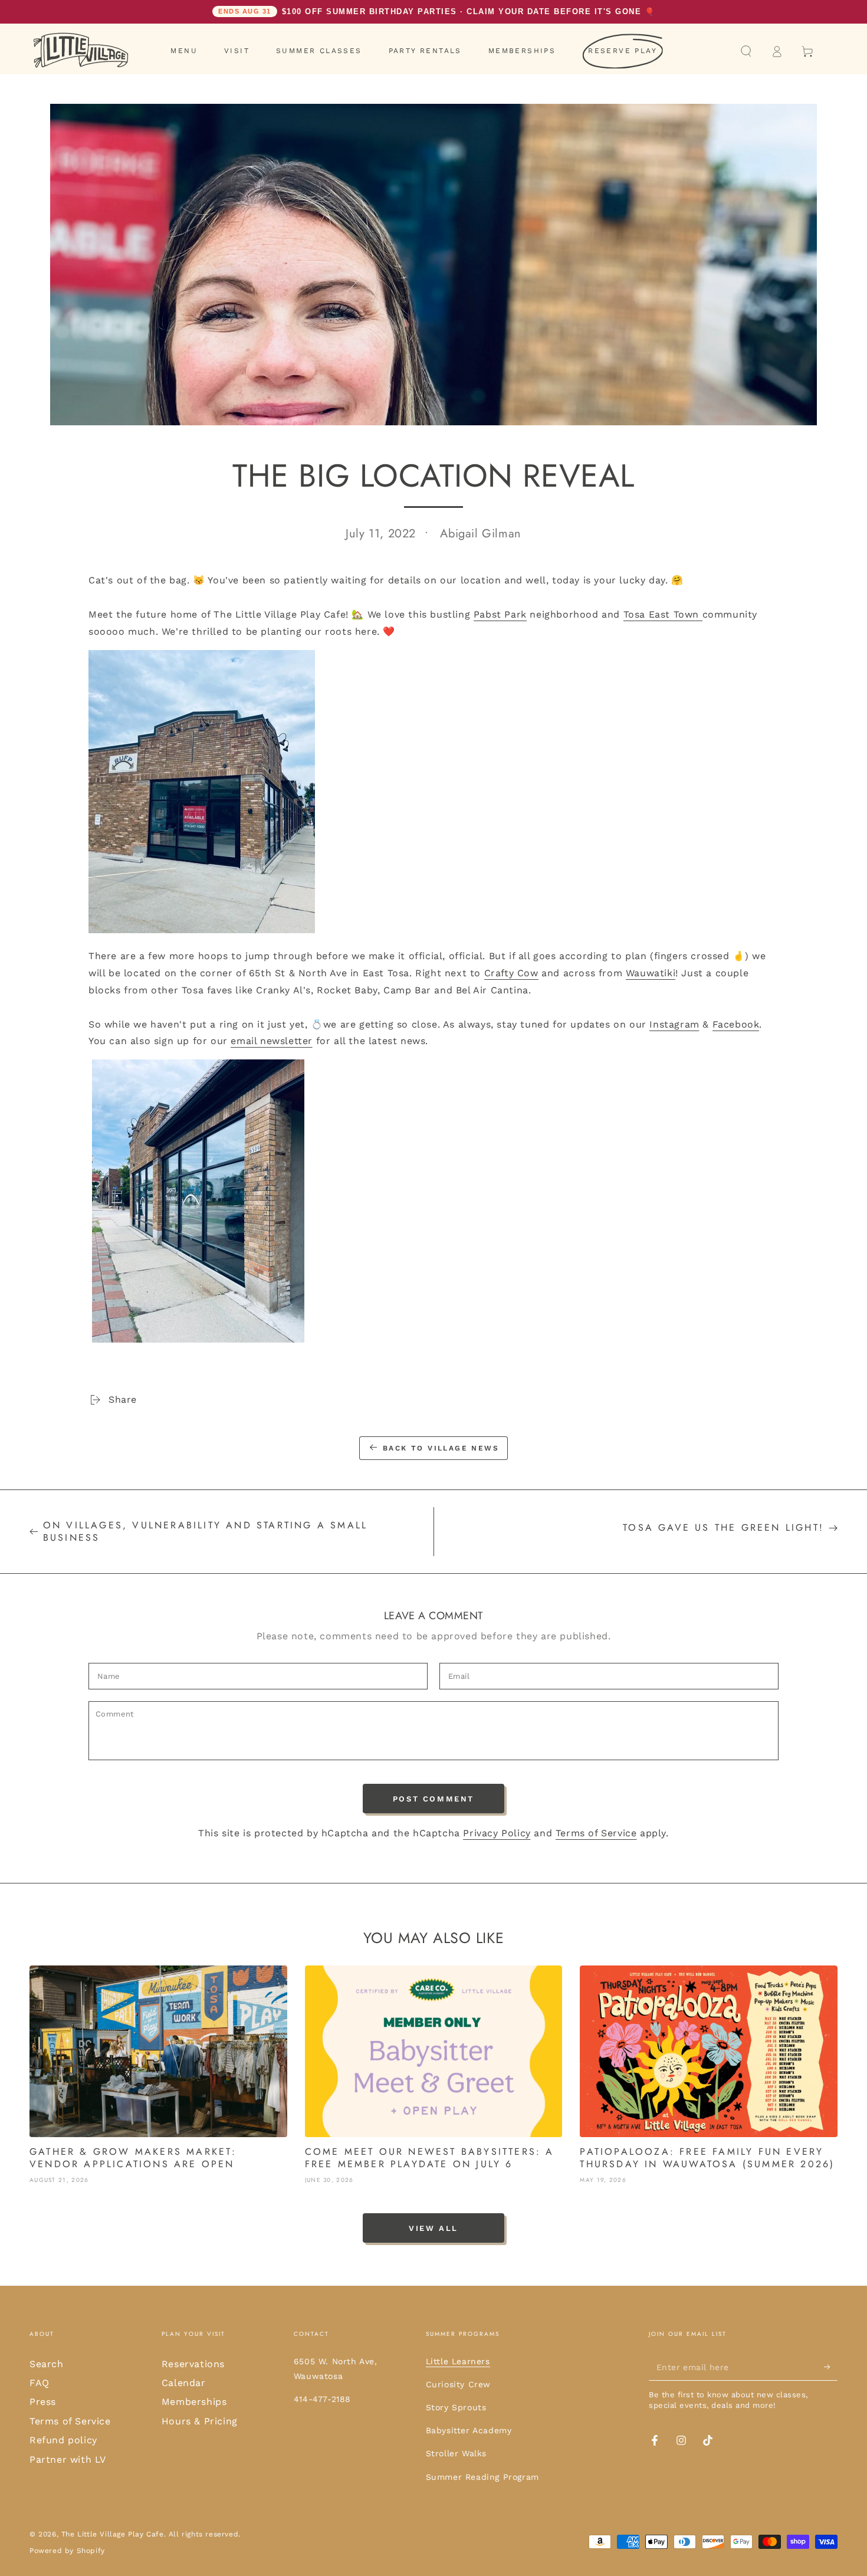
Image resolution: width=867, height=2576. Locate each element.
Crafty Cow (511, 973)
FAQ (40, 2383)
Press (43, 2402)
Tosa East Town (663, 614)
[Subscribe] (831, 2367)
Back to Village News (441, 1448)
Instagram (674, 1024)
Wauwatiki (651, 973)
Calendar (184, 2383)
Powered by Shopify (67, 2551)
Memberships (194, 2402)
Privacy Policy (497, 1833)
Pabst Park (500, 614)
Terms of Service (596, 1833)
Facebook (736, 1024)
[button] (746, 51)
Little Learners (458, 2361)
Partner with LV (68, 2459)
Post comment (433, 1799)
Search (47, 2364)
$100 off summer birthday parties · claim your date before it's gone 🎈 (436, 12)
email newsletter (272, 1041)
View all (433, 2228)
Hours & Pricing (200, 2421)
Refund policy (63, 2440)
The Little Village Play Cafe (113, 2534)
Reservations (193, 2364)
